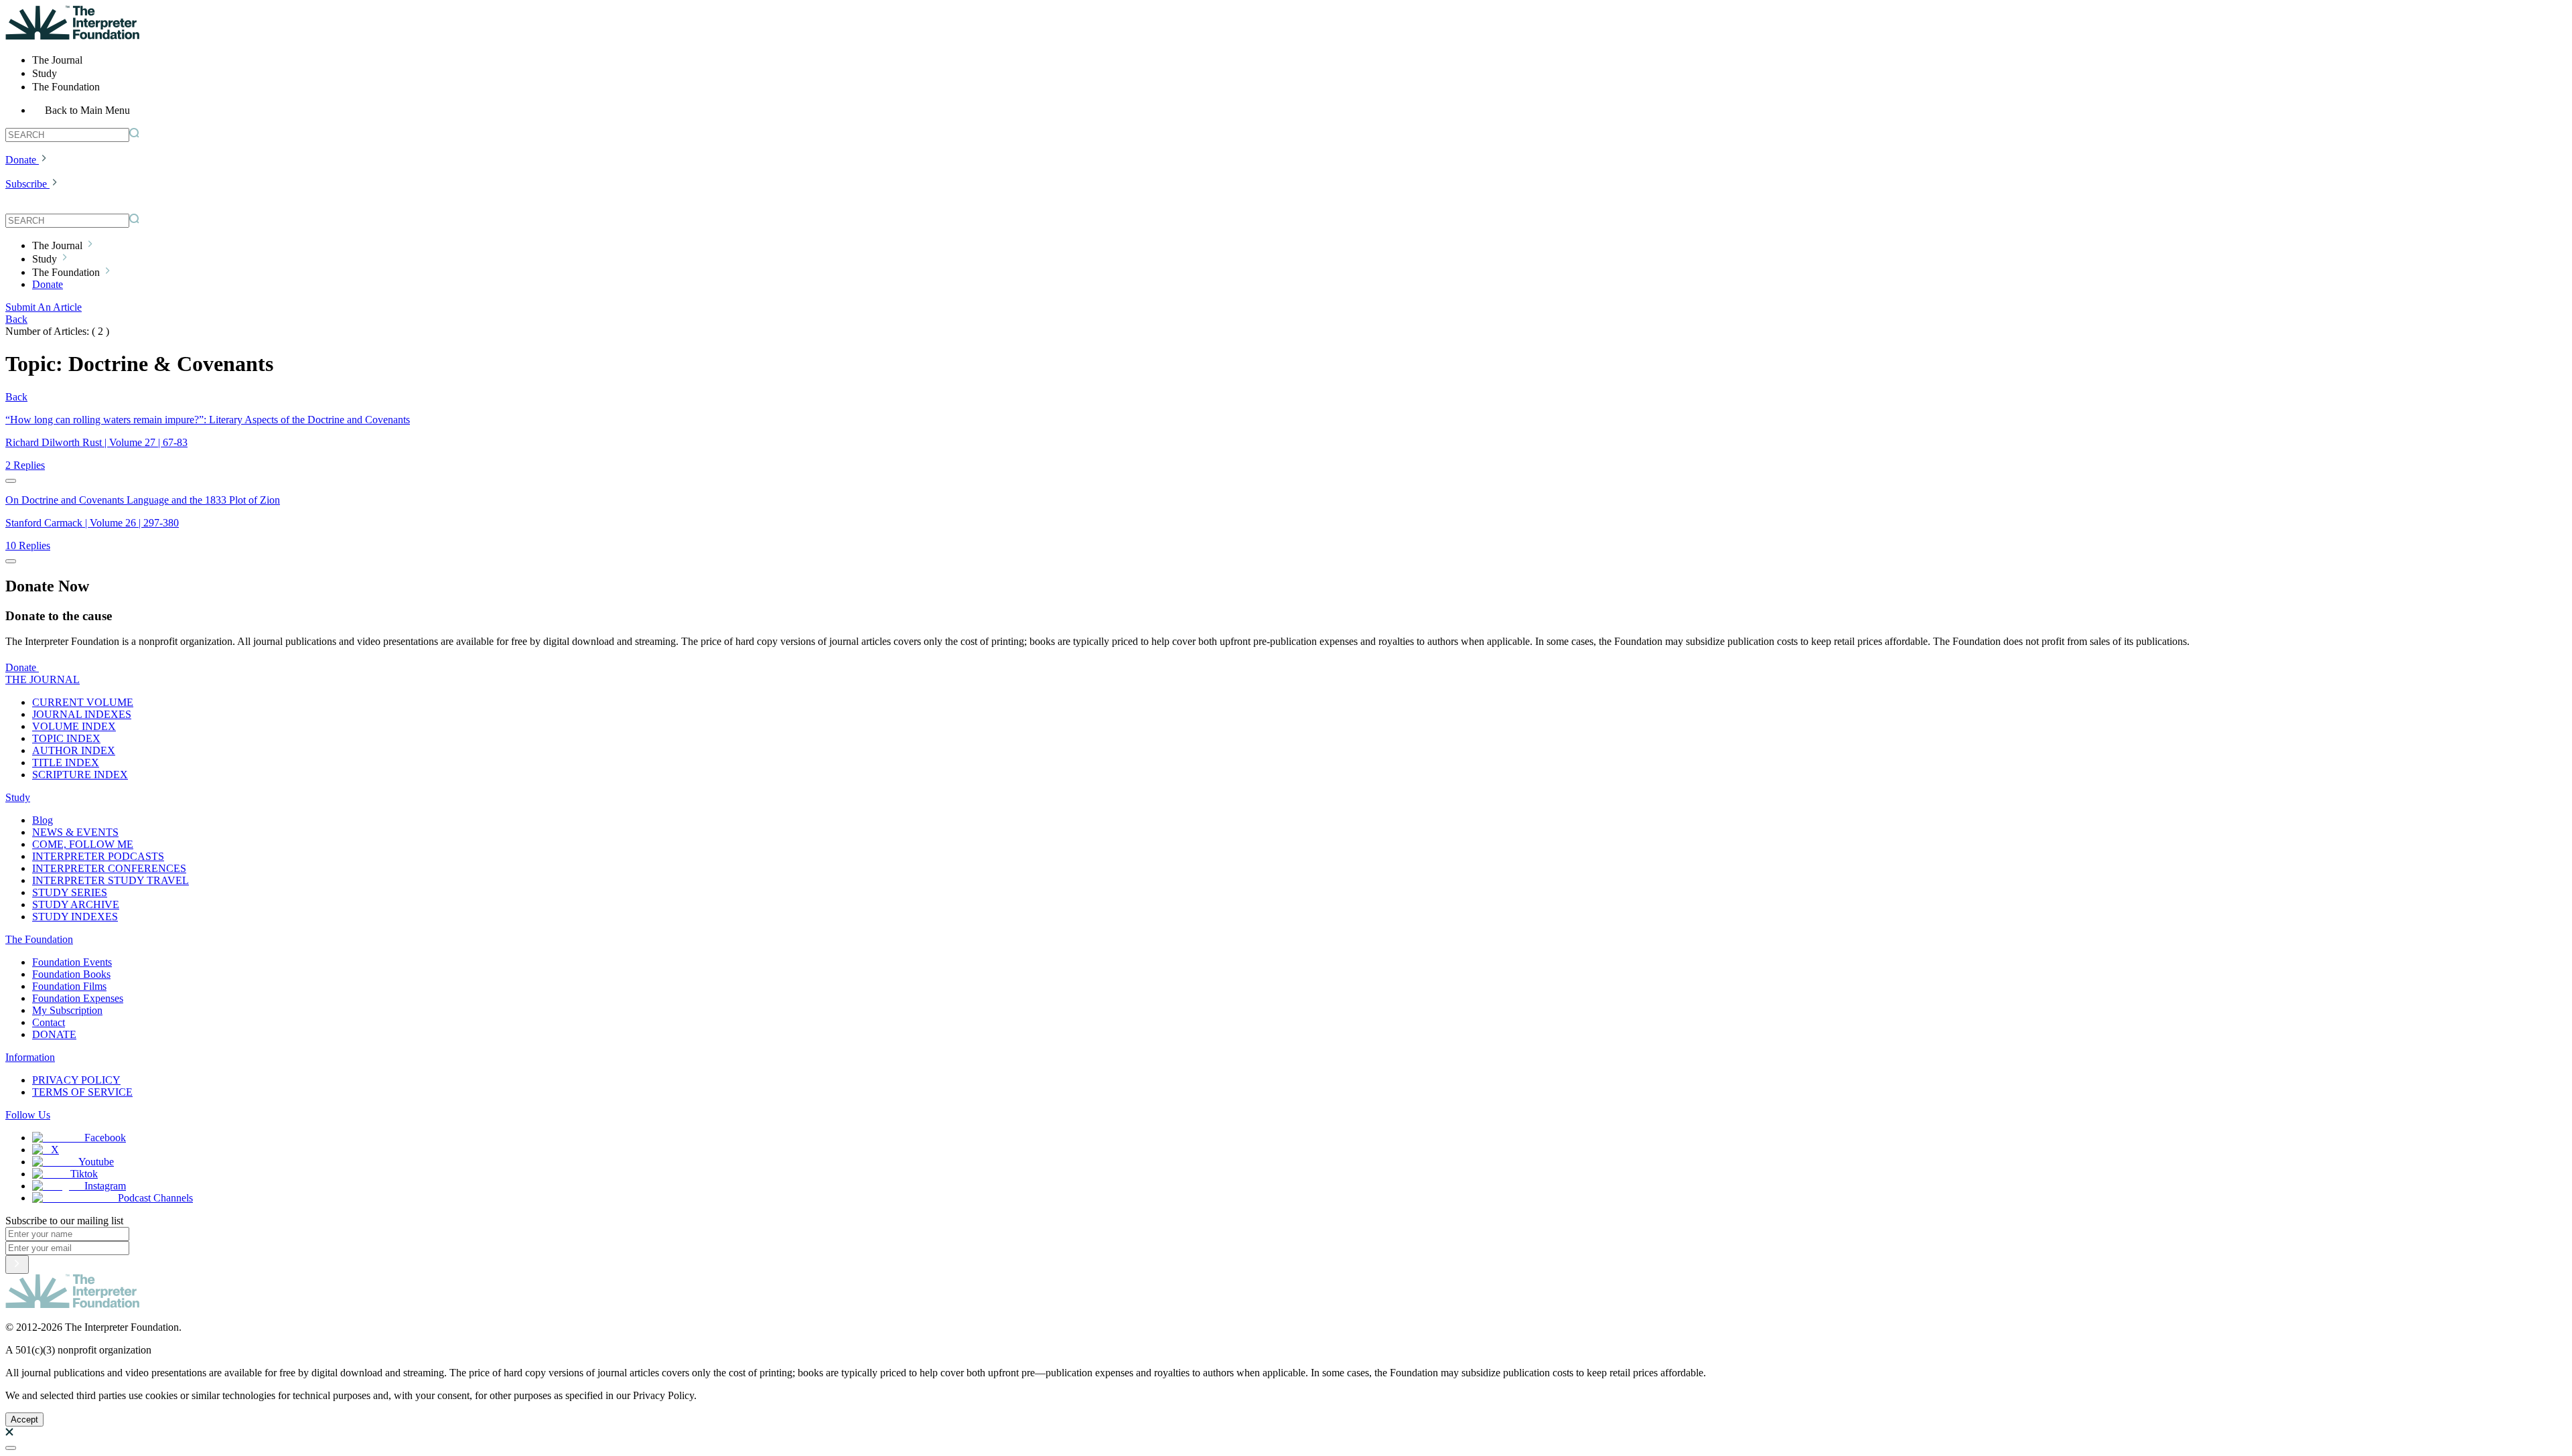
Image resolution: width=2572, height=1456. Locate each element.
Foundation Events (72, 962)
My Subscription (67, 1010)
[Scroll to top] (11, 1448)
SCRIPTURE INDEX (80, 775)
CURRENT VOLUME (83, 702)
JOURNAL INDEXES (82, 714)
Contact (49, 1022)
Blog (43, 820)
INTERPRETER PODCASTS (98, 856)
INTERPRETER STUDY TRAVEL (111, 880)
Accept (24, 1419)
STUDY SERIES (70, 892)
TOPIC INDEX (66, 738)
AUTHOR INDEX (74, 750)
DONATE (54, 1034)
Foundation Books (71, 974)
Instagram (105, 1186)
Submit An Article (44, 307)
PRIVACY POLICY (76, 1080)
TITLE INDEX (66, 762)
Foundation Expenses (78, 998)
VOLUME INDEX (74, 726)
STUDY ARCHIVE (76, 904)
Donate (21, 160)
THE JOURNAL (43, 679)
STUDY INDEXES (75, 917)
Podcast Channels (155, 1198)
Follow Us (28, 1115)
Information (30, 1057)
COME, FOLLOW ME (83, 844)
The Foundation (39, 939)
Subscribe (26, 184)
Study (18, 797)
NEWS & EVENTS (75, 832)
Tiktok (84, 1174)
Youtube (96, 1162)
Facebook (105, 1138)
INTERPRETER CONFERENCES (109, 868)
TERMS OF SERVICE (82, 1092)
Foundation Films (69, 986)
